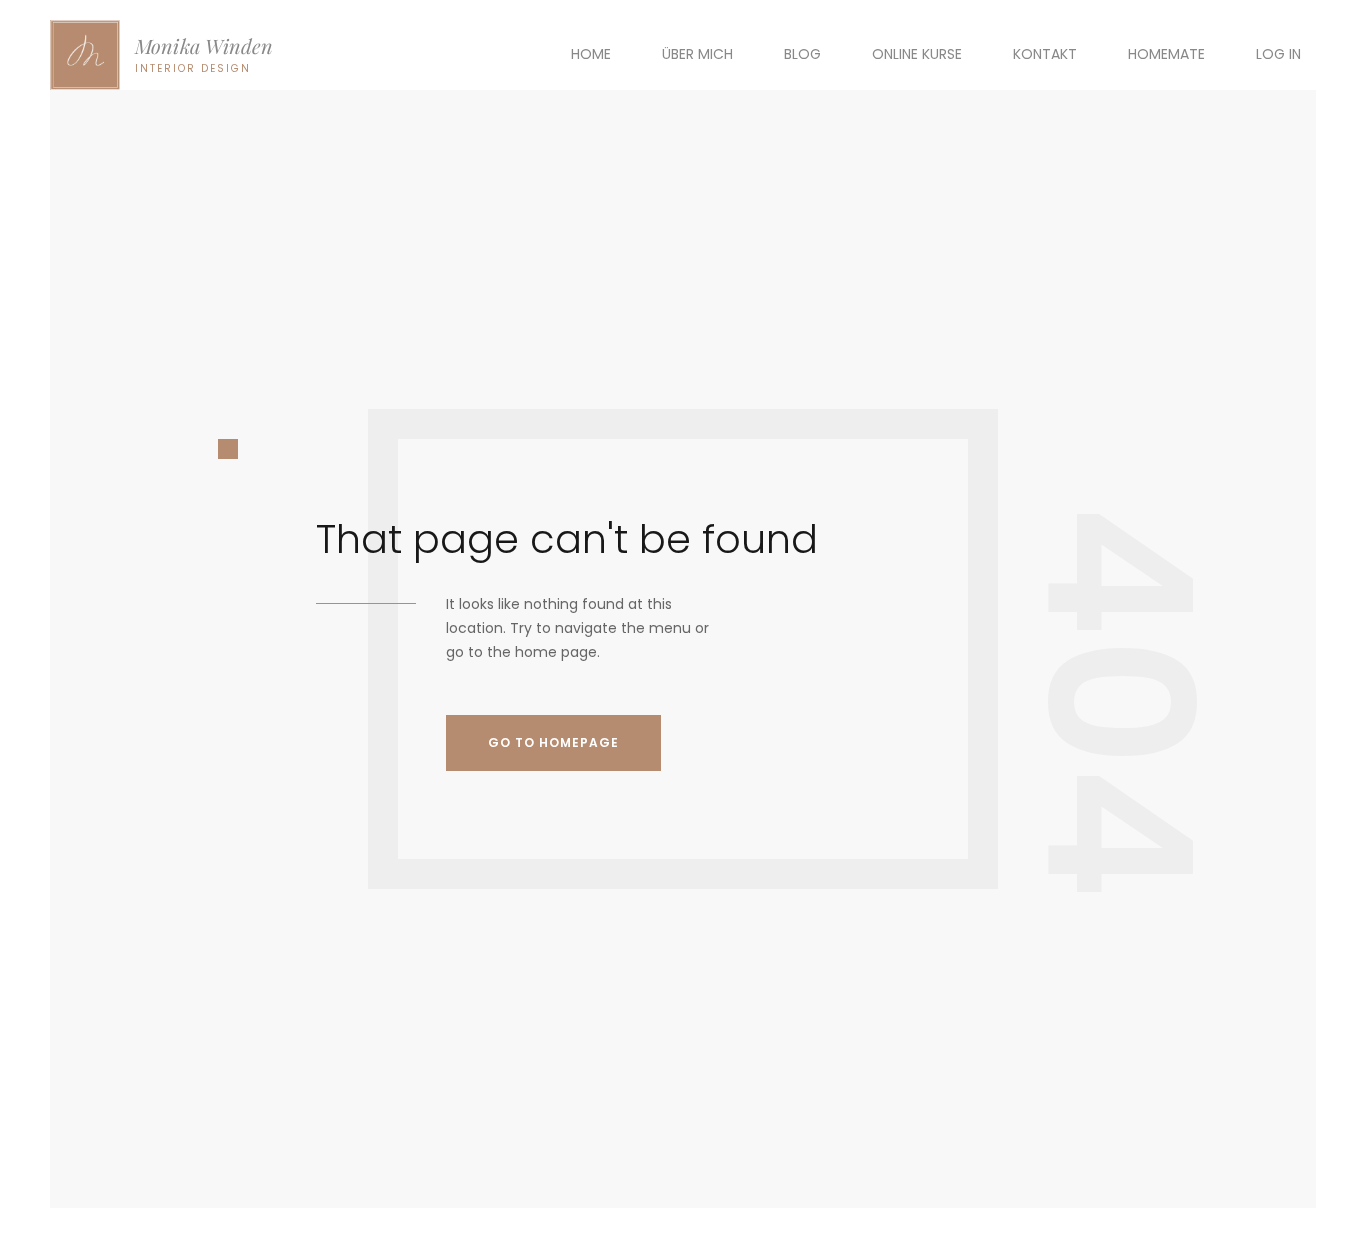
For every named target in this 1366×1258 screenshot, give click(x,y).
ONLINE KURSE (917, 54)
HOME (591, 54)
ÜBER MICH (697, 54)
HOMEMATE (1166, 54)
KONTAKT (1045, 54)
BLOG (802, 54)
